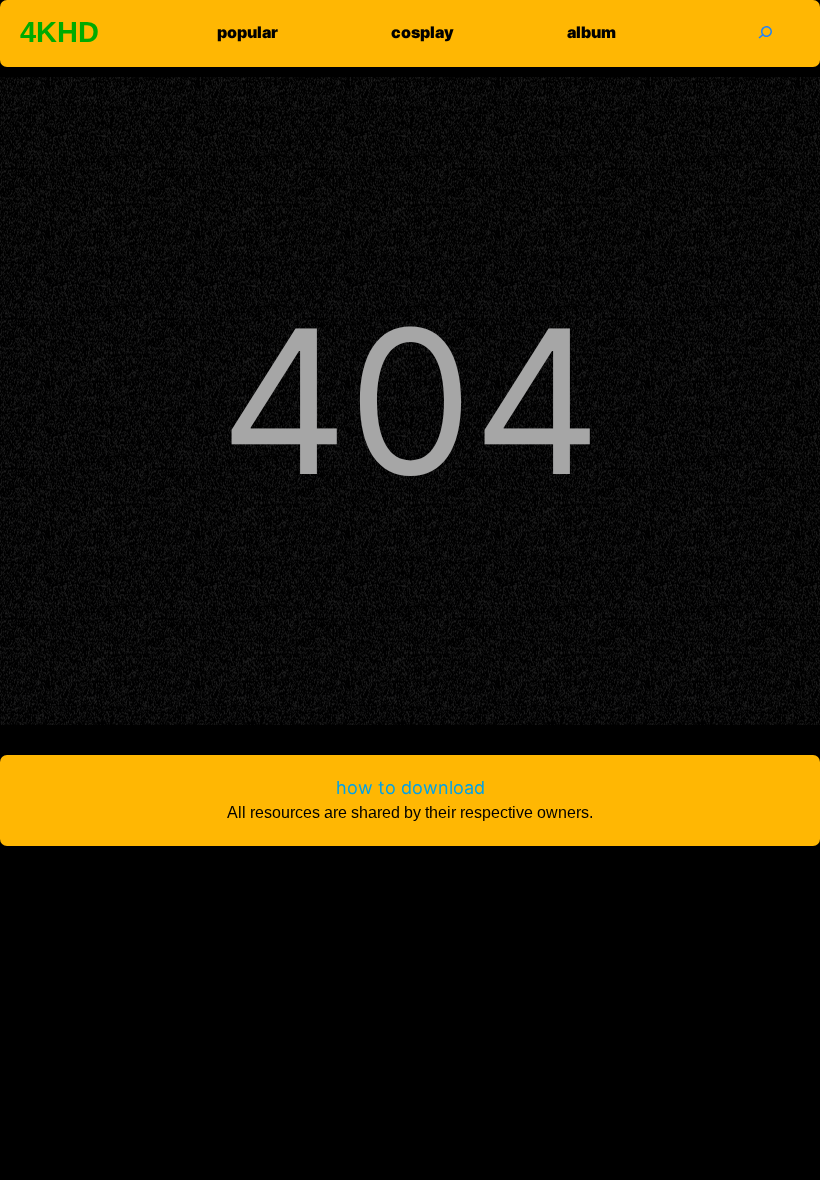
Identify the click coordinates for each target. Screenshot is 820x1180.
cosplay (422, 32)
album (591, 32)
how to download (410, 787)
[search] (764, 31)
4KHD (59, 32)
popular (247, 32)
